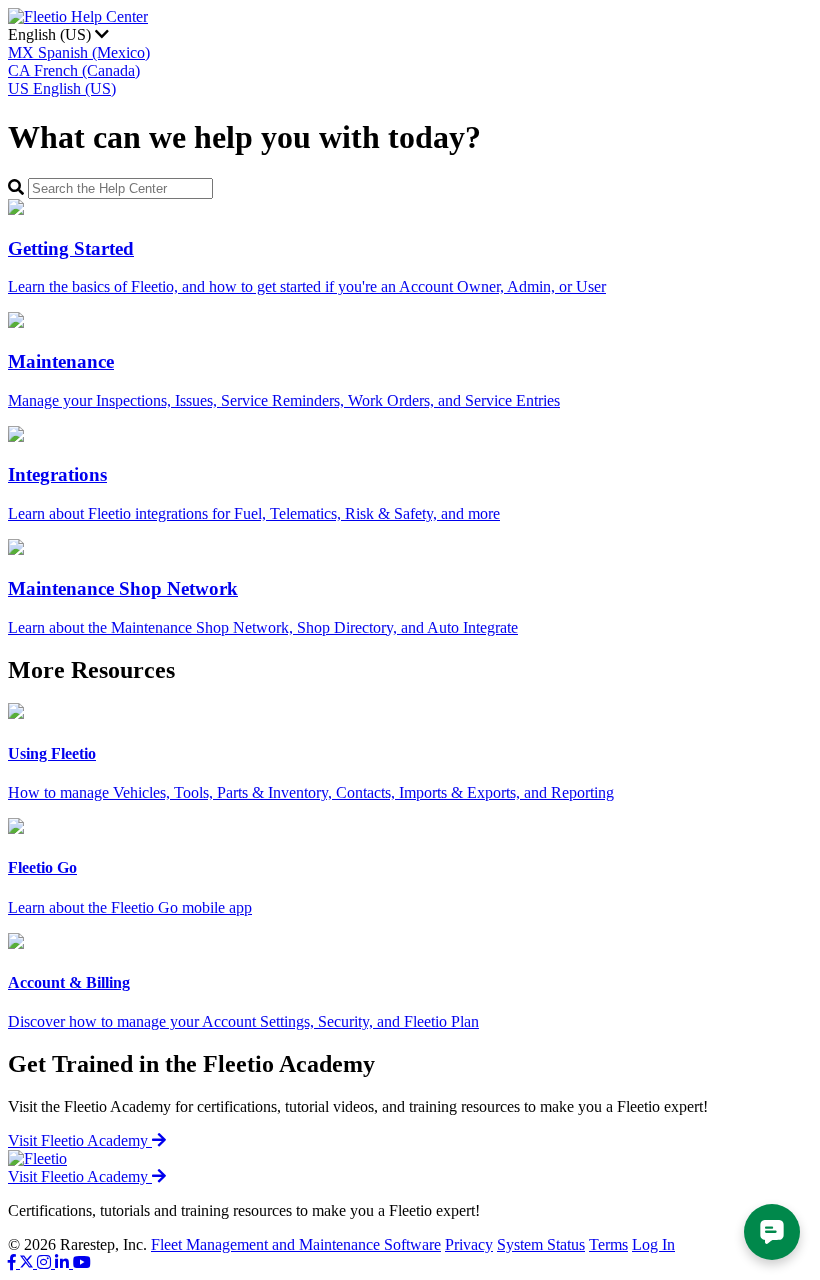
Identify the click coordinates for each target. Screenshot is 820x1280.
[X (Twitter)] (28, 1262)
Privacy (469, 1244)
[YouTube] (82, 1262)
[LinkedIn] (64, 1262)
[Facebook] (14, 1262)
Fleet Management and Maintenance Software (296, 1244)
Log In (653, 1244)
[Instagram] (46, 1262)
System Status (541, 1244)
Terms (608, 1244)
